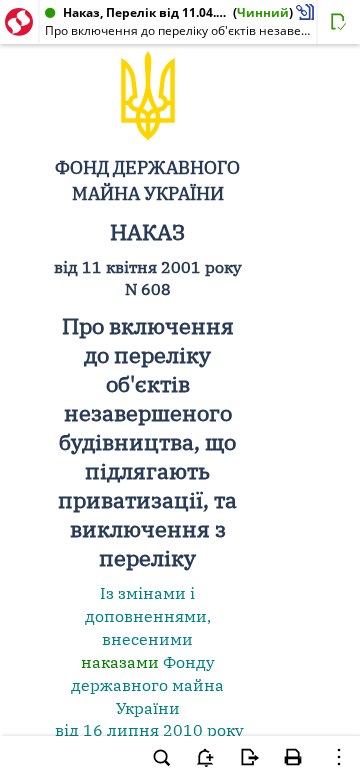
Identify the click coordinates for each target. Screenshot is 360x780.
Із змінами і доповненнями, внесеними (148, 616)
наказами (120, 662)
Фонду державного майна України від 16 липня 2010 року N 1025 (147, 707)
